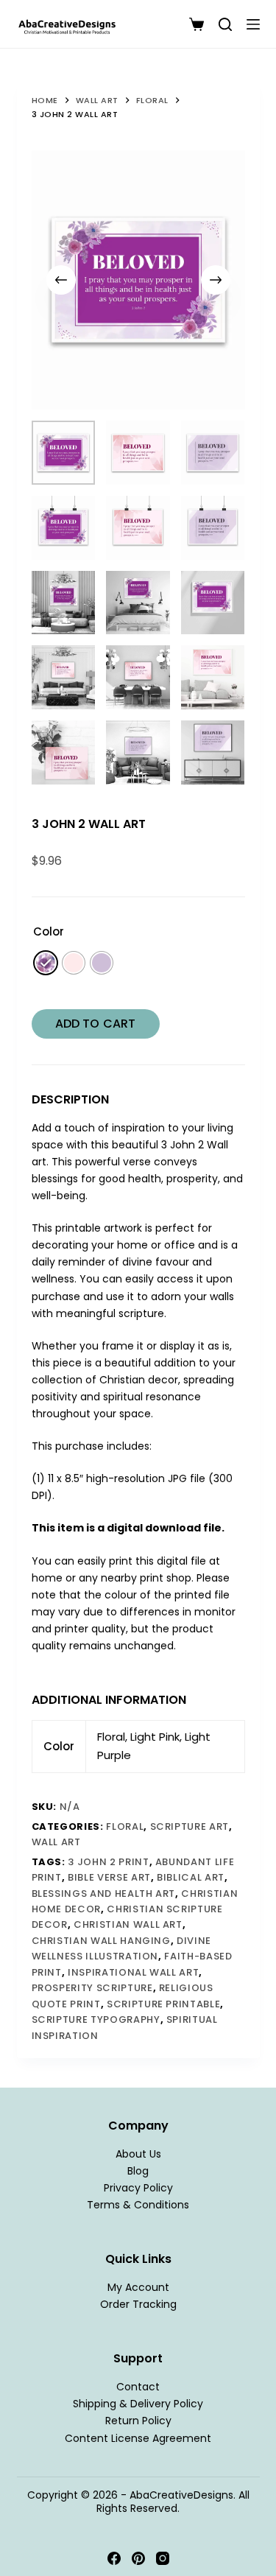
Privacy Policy (138, 2188)
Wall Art (56, 1842)
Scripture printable (163, 2004)
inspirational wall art (133, 1972)
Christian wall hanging (101, 1941)
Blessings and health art (104, 1894)
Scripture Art (190, 1826)
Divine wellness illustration (122, 1948)
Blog (138, 2171)
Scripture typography (96, 2019)
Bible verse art (109, 1877)
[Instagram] (163, 2558)
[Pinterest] (138, 2558)
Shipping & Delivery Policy (138, 2404)
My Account (138, 2287)
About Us (138, 2154)
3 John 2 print (108, 1862)
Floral (125, 1826)
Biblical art (191, 1877)
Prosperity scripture (92, 1988)
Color (49, 931)
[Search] (225, 24)
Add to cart (95, 1024)
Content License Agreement (138, 2438)
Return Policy (138, 2421)
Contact (138, 2387)
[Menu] (253, 24)
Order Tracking (138, 2304)
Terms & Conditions (138, 2205)
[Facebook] (114, 2558)
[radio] (46, 963)
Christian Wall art (128, 1924)
